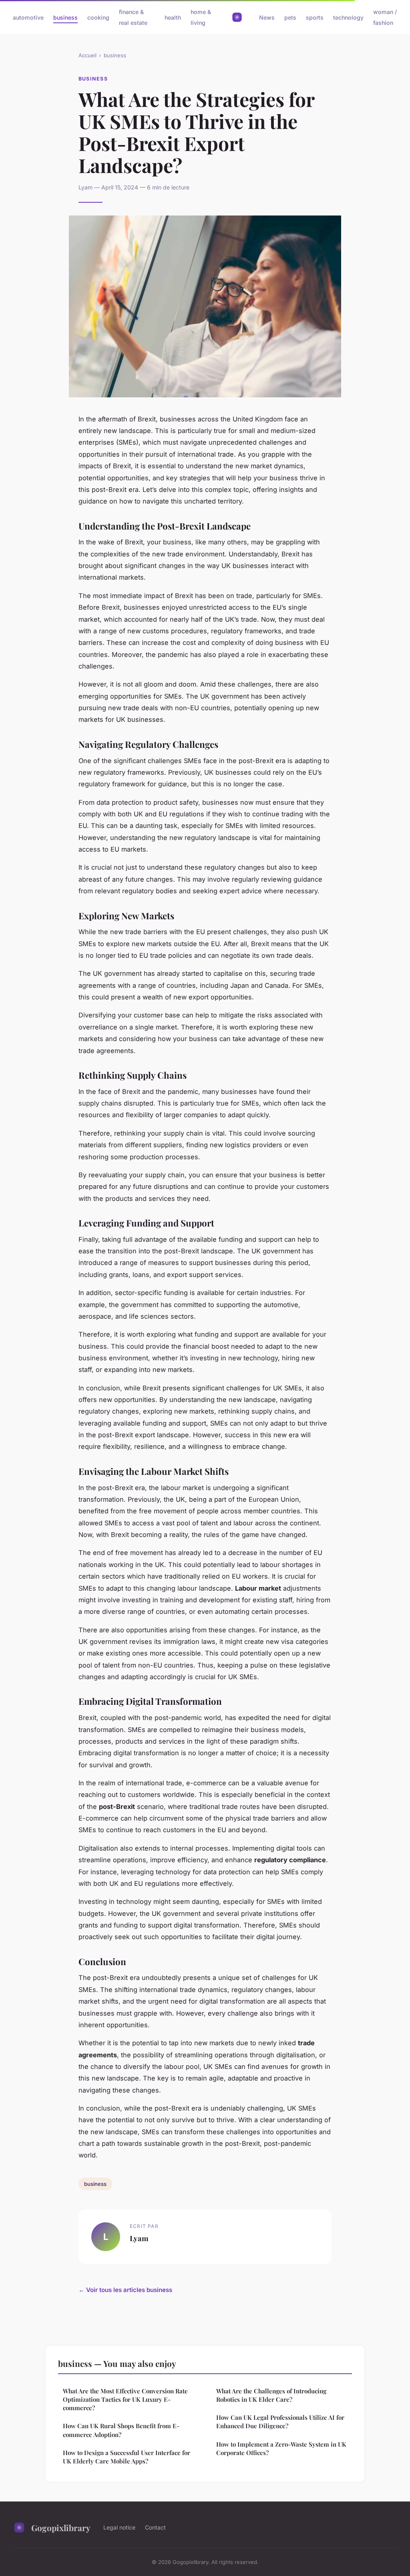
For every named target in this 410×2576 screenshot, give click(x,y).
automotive (28, 17)
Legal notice (119, 2527)
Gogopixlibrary (61, 2528)
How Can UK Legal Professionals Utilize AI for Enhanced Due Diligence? (280, 2422)
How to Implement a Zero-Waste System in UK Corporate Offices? (281, 2448)
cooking (98, 17)
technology (348, 17)
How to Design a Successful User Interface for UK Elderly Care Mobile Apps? (127, 2457)
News (267, 17)
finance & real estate (133, 17)
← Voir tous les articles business (125, 2290)
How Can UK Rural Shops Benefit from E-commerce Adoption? (121, 2430)
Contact (155, 2527)
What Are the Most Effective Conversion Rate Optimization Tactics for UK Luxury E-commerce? (125, 2400)
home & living (201, 17)
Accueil (87, 55)
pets (290, 17)
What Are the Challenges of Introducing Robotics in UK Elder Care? (271, 2395)
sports (315, 17)
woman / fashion (385, 17)
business (65, 17)
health (173, 17)
